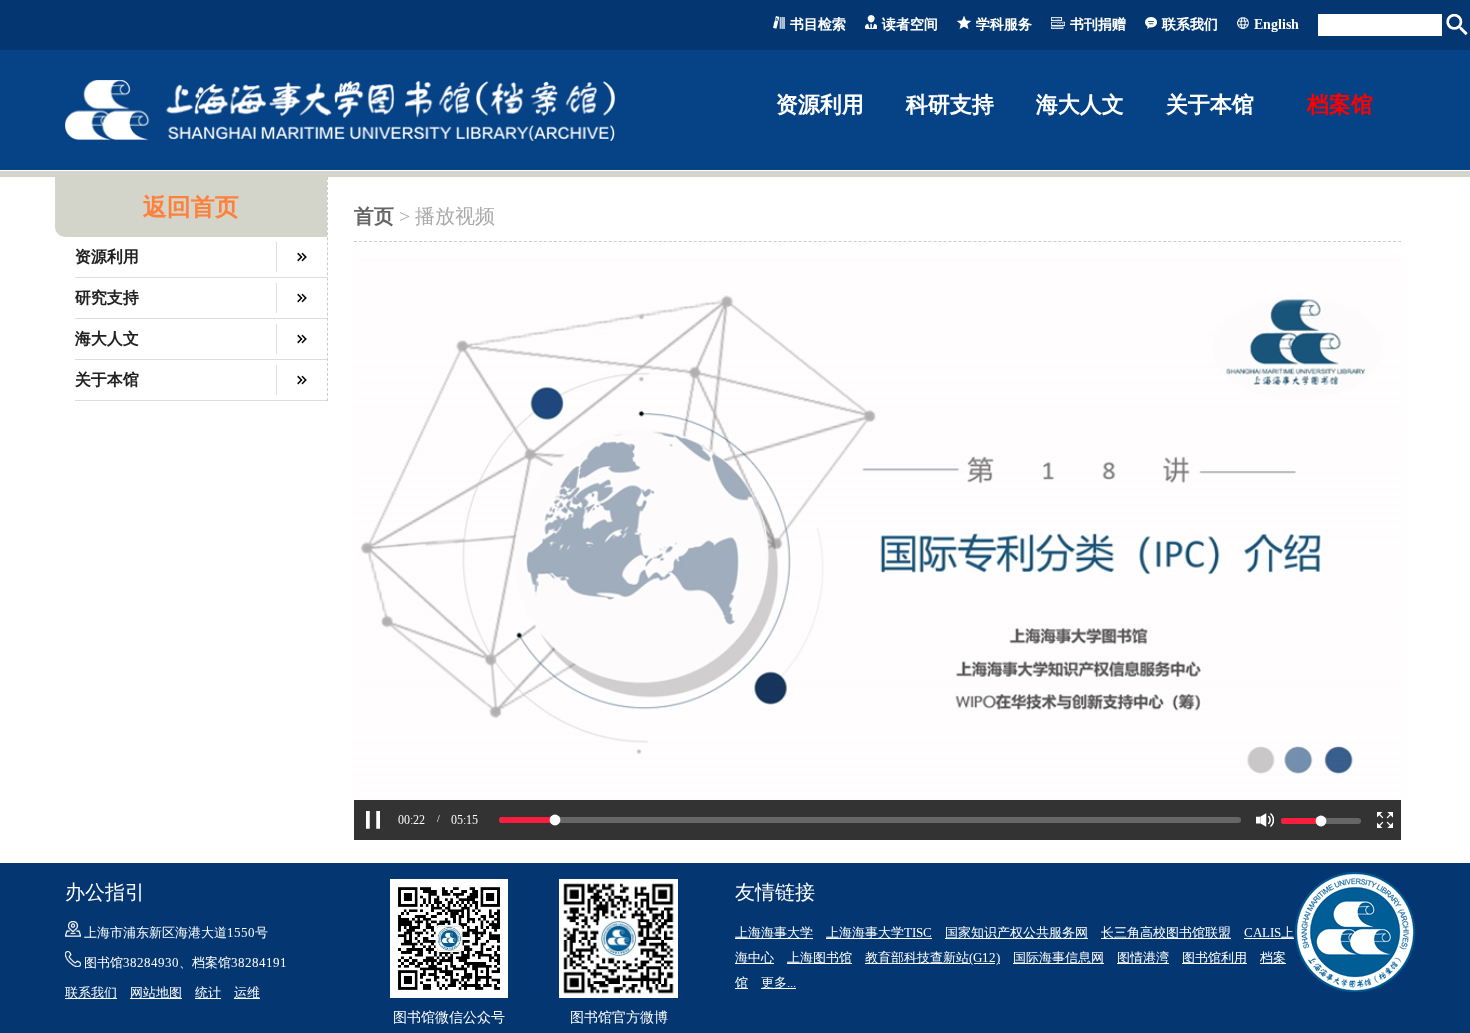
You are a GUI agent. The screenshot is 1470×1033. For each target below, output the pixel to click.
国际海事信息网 (1058, 957)
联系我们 (1190, 24)
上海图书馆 (819, 957)
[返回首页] (340, 136)
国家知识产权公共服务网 (1016, 932)
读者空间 (910, 24)
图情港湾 (1143, 957)
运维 (247, 992)
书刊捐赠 (1098, 24)
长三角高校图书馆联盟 (1166, 932)
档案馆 (1340, 104)
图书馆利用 (1214, 957)
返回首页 (191, 207)
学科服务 (1004, 24)
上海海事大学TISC (879, 932)
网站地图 (156, 992)
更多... (778, 982)
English (1276, 24)
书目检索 (818, 24)
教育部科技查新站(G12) (932, 957)
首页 (374, 216)
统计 (208, 992)
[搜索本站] (1458, 25)
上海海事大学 (774, 932)
